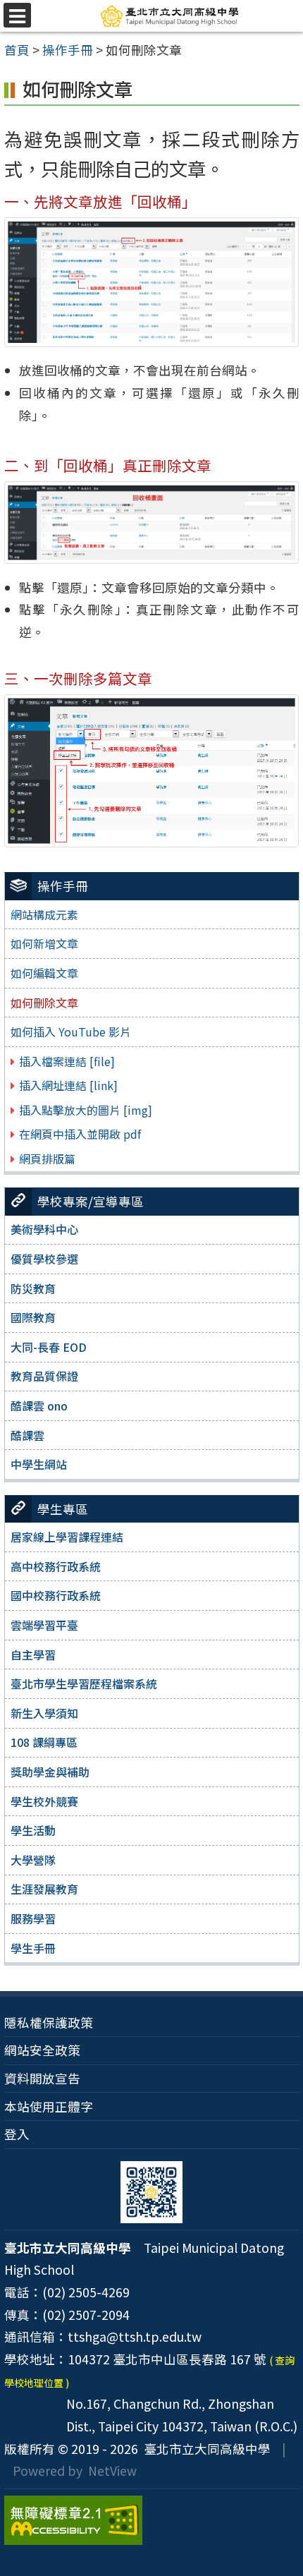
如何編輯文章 (44, 973)
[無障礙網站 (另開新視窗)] (152, 2520)
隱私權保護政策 (49, 2022)
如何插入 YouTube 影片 (71, 1032)
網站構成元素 (44, 914)
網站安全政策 (42, 2050)
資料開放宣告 (42, 2078)
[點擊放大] (152, 280)
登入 (17, 2134)
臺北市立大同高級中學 (204, 2449)
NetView (112, 2471)
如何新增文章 (44, 943)
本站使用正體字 (49, 2106)
